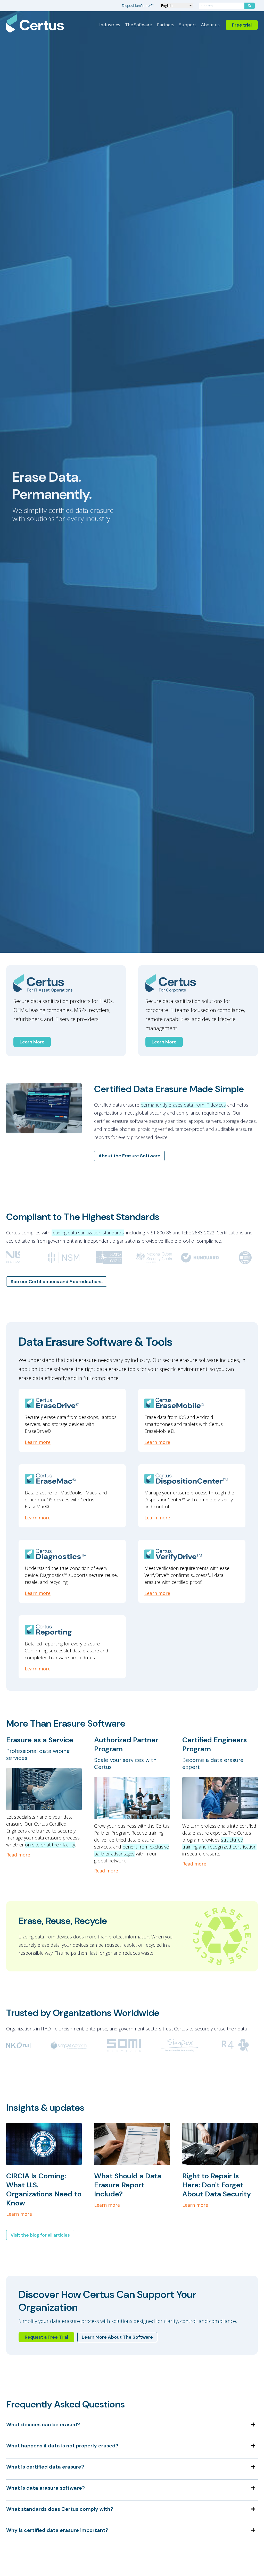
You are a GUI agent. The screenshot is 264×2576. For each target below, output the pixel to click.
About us (210, 25)
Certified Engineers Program (215, 1744)
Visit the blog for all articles (40, 2235)
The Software (138, 25)
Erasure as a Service (40, 1740)
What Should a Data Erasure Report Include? (128, 2185)
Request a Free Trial (46, 2337)
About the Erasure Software (129, 1156)
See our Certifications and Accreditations (57, 1282)
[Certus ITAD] (66, 983)
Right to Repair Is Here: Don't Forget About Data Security (217, 2185)
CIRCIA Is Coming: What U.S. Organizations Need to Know (44, 2189)
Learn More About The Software (117, 2337)
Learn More (32, 1042)
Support (188, 25)
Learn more (38, 1442)
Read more (18, 1855)
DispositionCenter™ (138, 6)
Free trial (242, 25)
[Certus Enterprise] (198, 983)
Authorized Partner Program (126, 1744)
